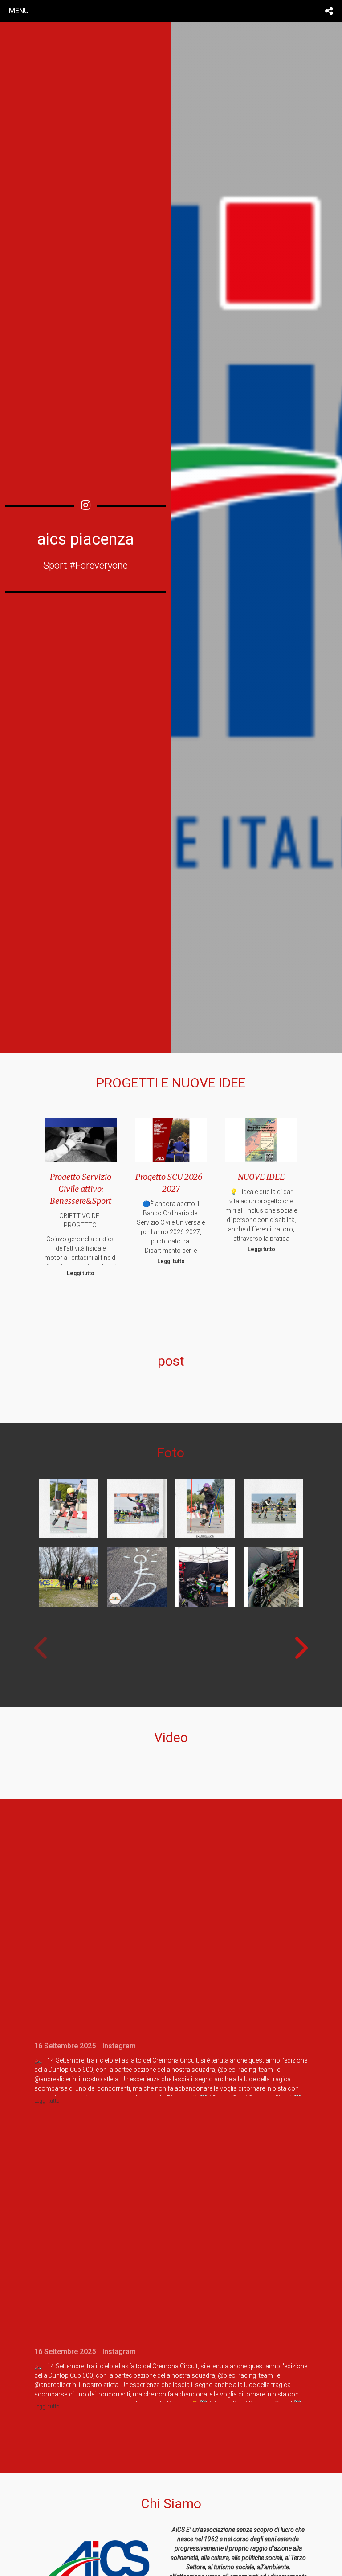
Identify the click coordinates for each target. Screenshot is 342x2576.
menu (19, 11)
